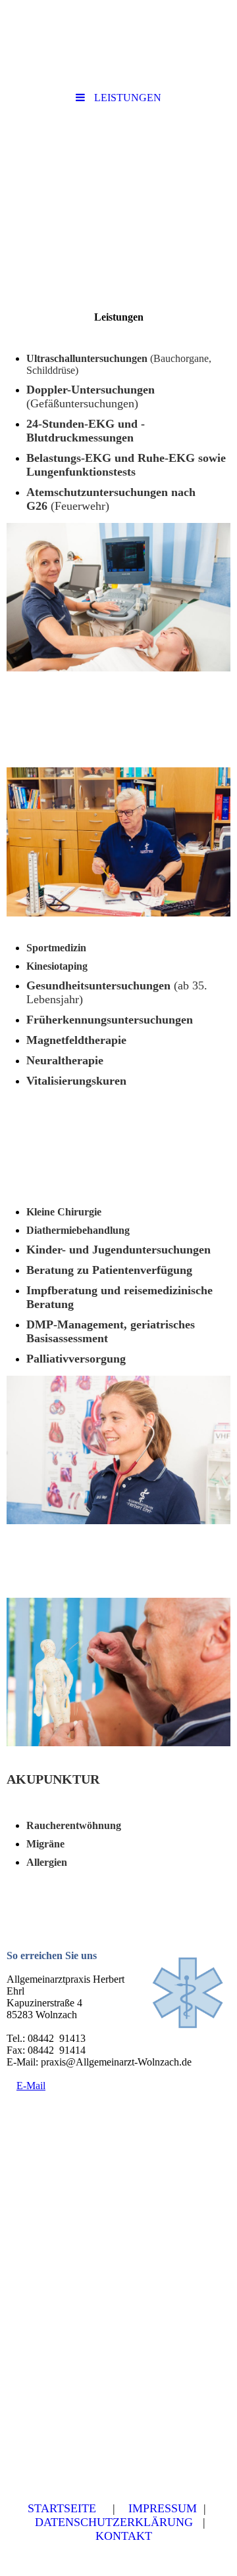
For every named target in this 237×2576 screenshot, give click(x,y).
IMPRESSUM (163, 2508)
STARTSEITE (62, 2508)
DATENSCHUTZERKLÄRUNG (114, 2522)
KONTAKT (124, 2536)
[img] (118, 186)
